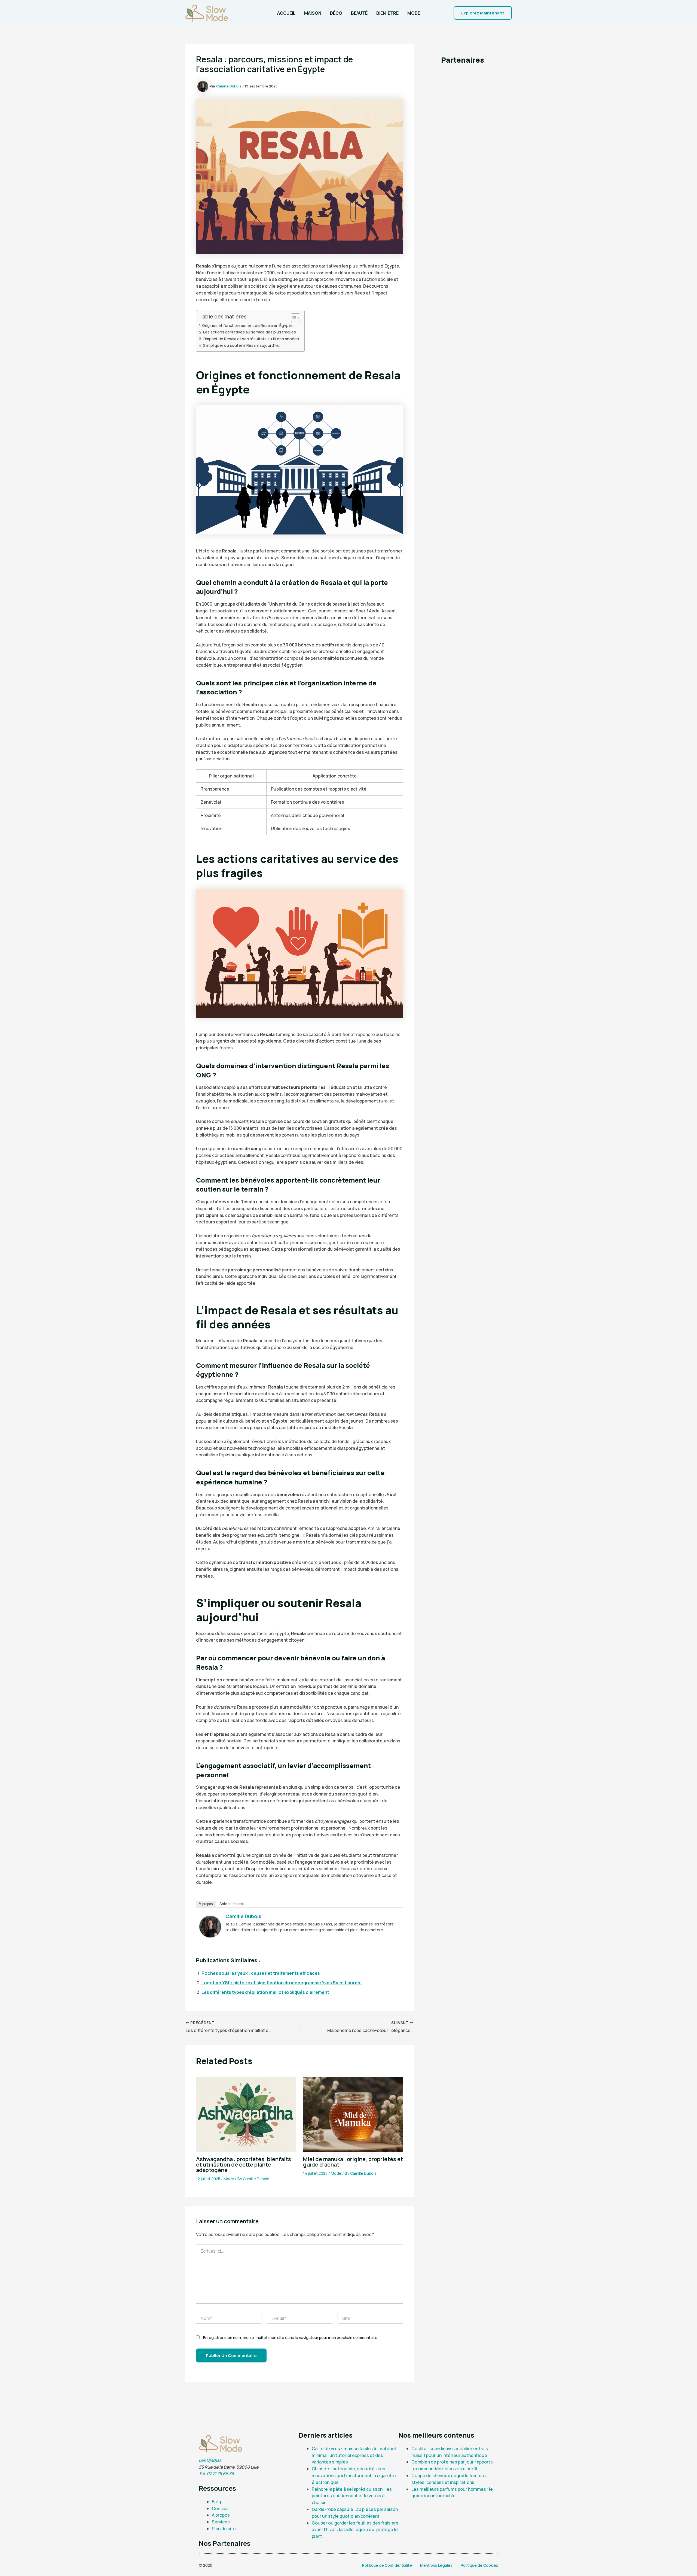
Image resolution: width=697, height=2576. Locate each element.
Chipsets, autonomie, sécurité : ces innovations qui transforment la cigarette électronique (354, 2475)
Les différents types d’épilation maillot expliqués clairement (265, 1992)
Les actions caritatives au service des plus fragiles (250, 332)
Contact (220, 2508)
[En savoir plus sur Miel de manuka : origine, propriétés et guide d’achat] (353, 2114)
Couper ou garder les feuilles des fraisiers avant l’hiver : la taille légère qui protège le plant (355, 2530)
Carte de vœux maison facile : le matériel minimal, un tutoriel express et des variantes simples (354, 2455)
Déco (336, 13)
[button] (483, 13)
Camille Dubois (243, 1916)
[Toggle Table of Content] (293, 318)
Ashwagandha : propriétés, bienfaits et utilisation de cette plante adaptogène (244, 2165)
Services (221, 2522)
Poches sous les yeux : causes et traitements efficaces (261, 1973)
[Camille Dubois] (210, 1926)
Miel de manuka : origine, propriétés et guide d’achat (353, 2162)
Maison (313, 13)
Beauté (359, 13)
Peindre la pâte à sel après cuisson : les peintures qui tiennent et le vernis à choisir (352, 2496)
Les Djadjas (210, 2460)
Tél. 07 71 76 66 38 (216, 2474)
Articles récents (232, 1904)
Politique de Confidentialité (387, 2565)
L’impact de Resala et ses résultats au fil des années (251, 339)
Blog (216, 2502)
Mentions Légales (436, 2565)
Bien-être (387, 13)
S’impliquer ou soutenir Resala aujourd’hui (242, 345)
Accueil (286, 13)
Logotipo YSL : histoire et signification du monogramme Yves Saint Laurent (282, 1983)
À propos (206, 1904)
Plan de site (224, 2529)
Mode (414, 13)
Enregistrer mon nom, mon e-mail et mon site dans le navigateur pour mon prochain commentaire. (291, 2337)
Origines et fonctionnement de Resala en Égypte (247, 325)
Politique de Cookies (479, 2565)
